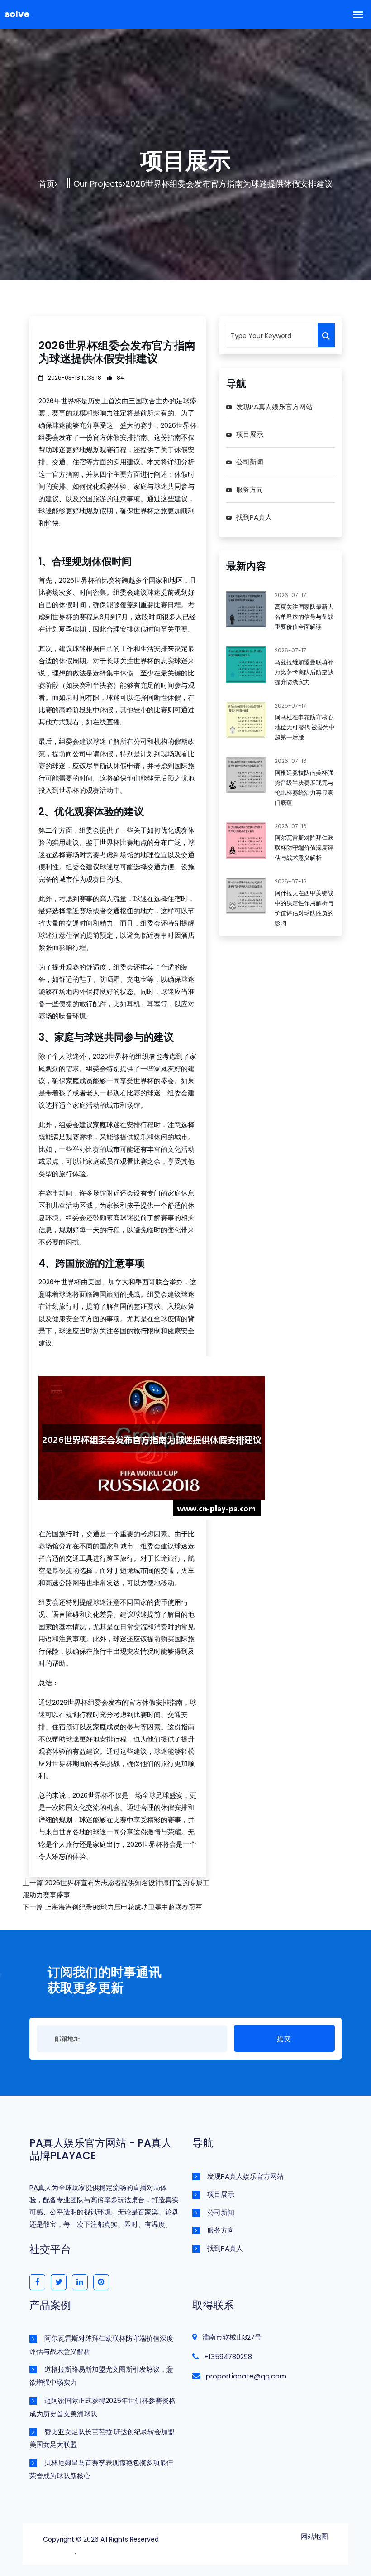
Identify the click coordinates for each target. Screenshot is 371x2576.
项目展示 (250, 434)
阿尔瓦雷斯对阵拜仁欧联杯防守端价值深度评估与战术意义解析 (304, 848)
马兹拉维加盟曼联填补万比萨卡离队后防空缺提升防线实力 (304, 672)
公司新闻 (250, 462)
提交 (284, 2038)
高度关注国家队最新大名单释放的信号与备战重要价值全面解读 (304, 617)
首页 (47, 184)
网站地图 (314, 2536)
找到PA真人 (254, 517)
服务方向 (250, 490)
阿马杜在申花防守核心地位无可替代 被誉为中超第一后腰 (305, 727)
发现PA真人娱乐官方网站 (274, 407)
